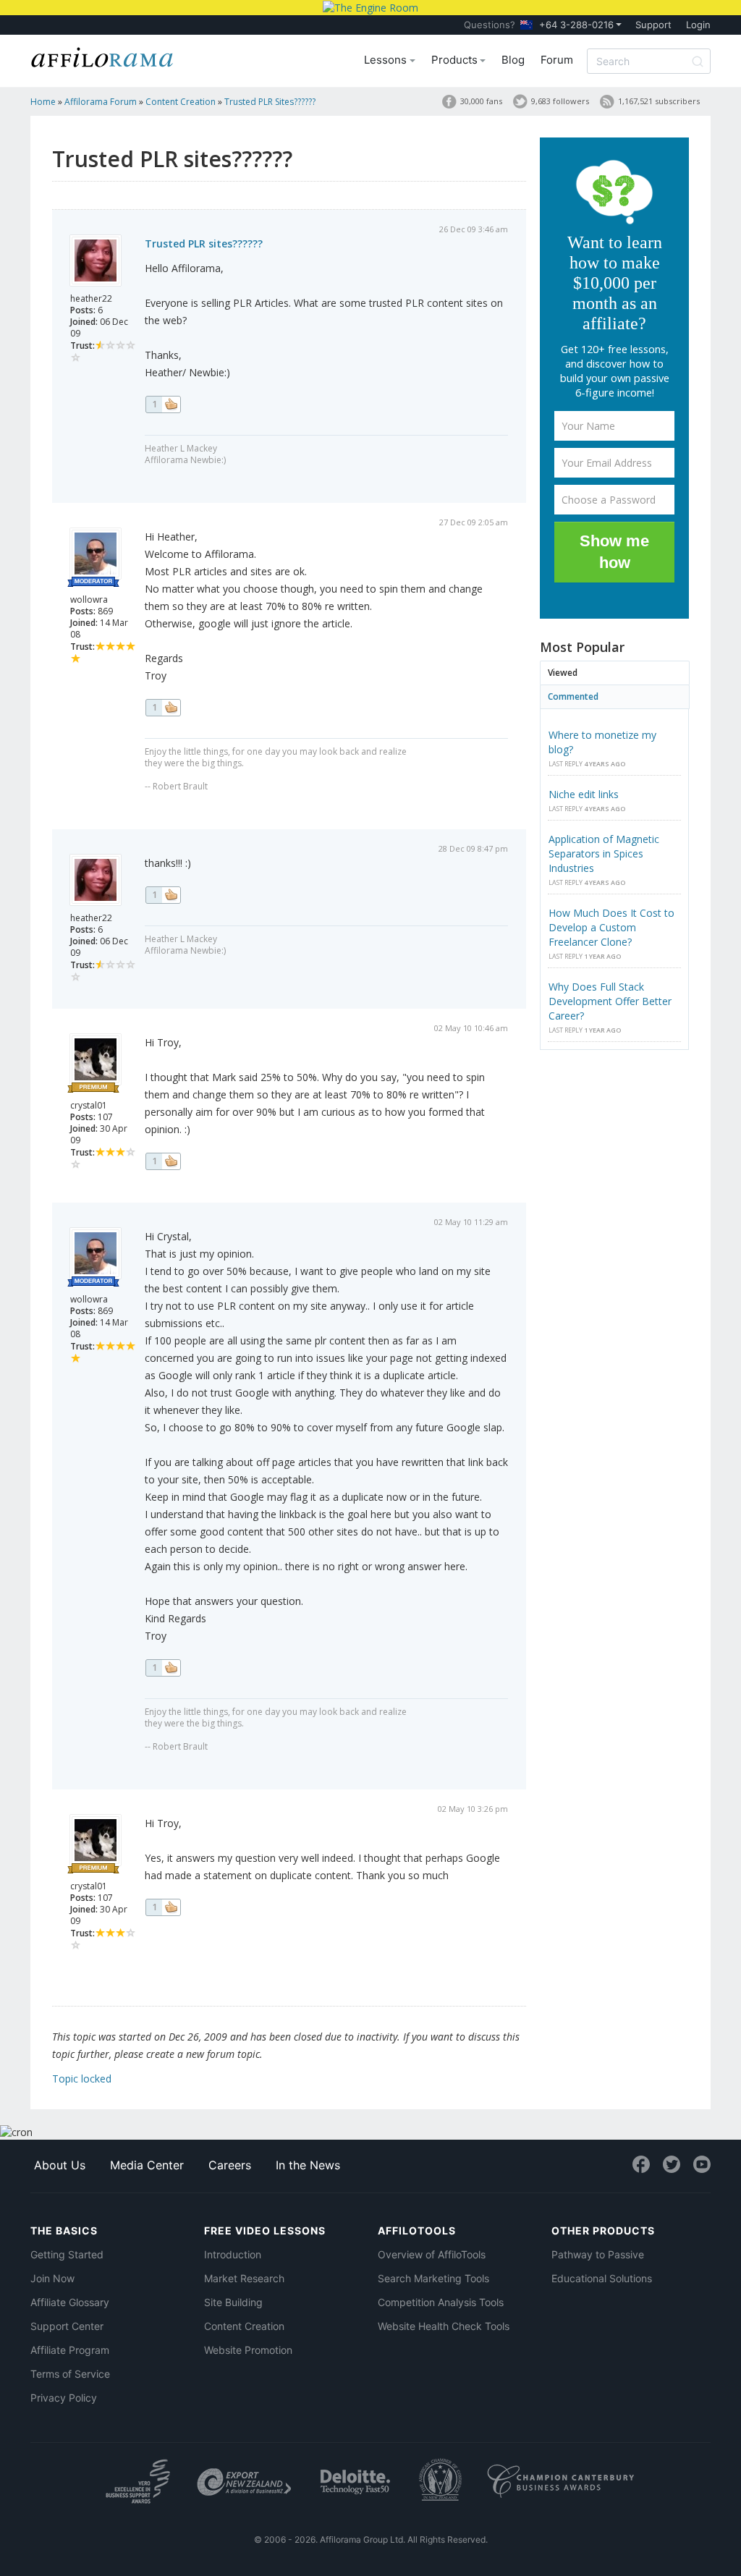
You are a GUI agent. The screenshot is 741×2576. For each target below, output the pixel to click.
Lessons (387, 60)
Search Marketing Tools (433, 2278)
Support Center (67, 2326)
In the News (308, 2165)
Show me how (614, 552)
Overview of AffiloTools (432, 2254)
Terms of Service (70, 2374)
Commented (573, 696)
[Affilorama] (103, 56)
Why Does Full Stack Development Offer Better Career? (610, 1001)
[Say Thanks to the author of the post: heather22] (163, 404)
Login (698, 25)
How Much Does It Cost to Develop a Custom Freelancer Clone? (611, 927)
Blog (513, 60)
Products (456, 60)
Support (653, 25)
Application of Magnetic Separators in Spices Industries (604, 853)
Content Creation (244, 2326)
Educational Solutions (602, 2278)
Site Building (233, 2302)
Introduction (233, 2254)
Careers (230, 2165)
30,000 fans (481, 101)
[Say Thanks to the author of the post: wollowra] (163, 708)
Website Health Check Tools (444, 2326)
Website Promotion (248, 2350)
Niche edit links (584, 794)
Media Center (147, 2165)
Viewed (563, 673)
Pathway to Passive (598, 2254)
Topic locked (82, 2079)
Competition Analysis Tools (441, 2302)
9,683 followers (560, 101)
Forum (557, 60)
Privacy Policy (64, 2398)
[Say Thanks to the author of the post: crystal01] (163, 1161)
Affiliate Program (70, 2350)
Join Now (52, 2278)
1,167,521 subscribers (659, 101)
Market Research (244, 2278)
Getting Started (67, 2254)
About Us (60, 2165)
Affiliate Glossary (70, 2302)
